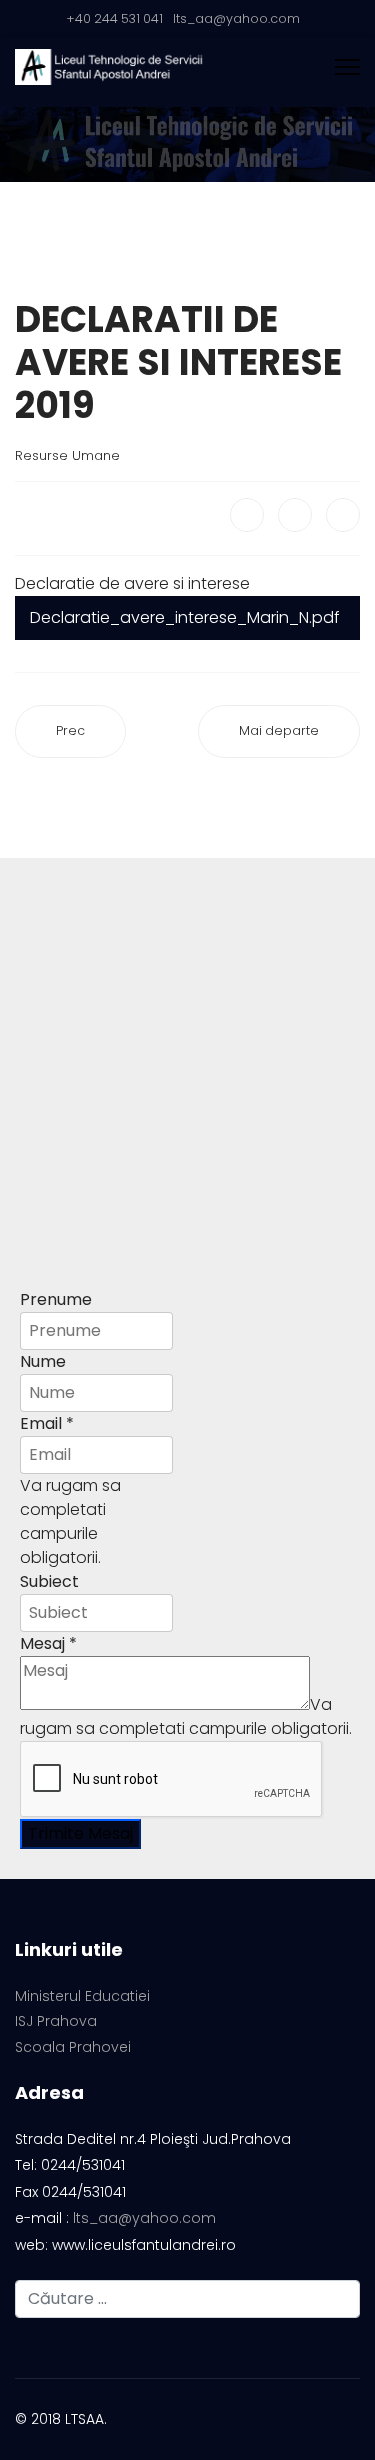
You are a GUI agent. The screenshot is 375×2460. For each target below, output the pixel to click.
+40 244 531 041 (114, 18)
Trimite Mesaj (80, 1833)
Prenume (56, 1299)
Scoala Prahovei (73, 2047)
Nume (43, 1361)
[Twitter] (295, 515)
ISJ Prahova (56, 2021)
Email (47, 1423)
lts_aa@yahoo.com (236, 18)
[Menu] (347, 67)
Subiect (49, 1581)
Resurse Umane (67, 455)
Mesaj (48, 1643)
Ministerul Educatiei (82, 1996)
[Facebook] (247, 515)
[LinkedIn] (343, 515)
